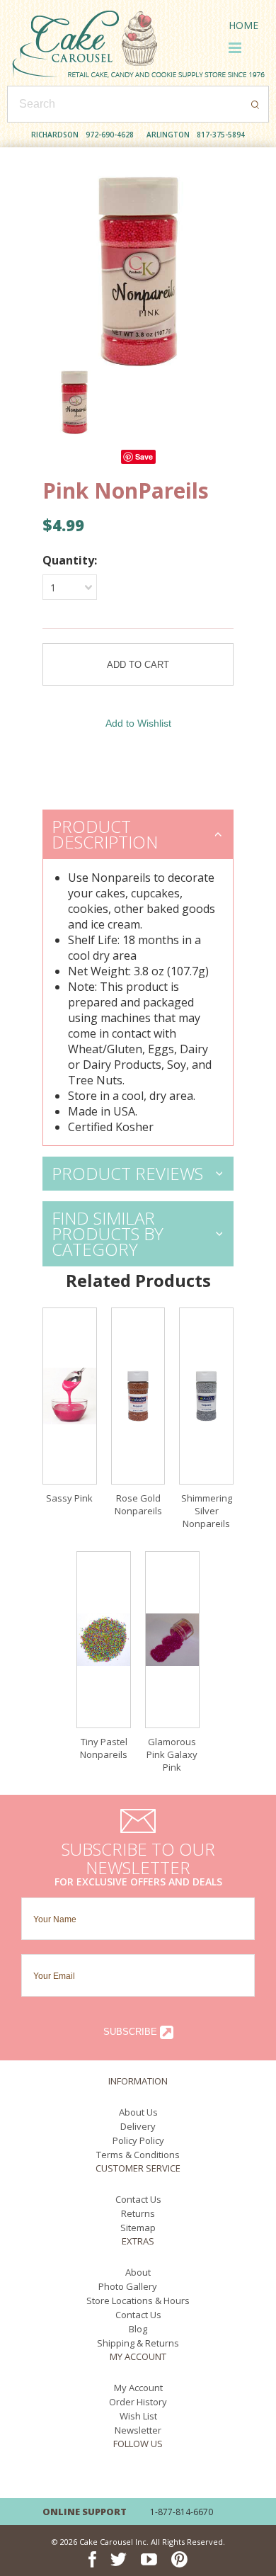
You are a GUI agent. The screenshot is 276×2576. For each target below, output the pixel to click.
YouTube (149, 2476)
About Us (138, 2112)
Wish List (138, 2416)
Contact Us (138, 2199)
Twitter (119, 2476)
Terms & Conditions (138, 2155)
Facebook (92, 2476)
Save (144, 456)
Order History (138, 2402)
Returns (138, 2213)
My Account (138, 2388)
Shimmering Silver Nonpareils (207, 1511)
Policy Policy (138, 2140)
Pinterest (179, 2476)
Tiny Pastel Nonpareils (104, 1748)
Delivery (138, 2126)
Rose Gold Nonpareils (138, 1504)
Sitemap (138, 2228)
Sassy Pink (69, 1498)
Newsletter (138, 2430)
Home (243, 25)
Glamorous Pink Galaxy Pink (172, 1754)
